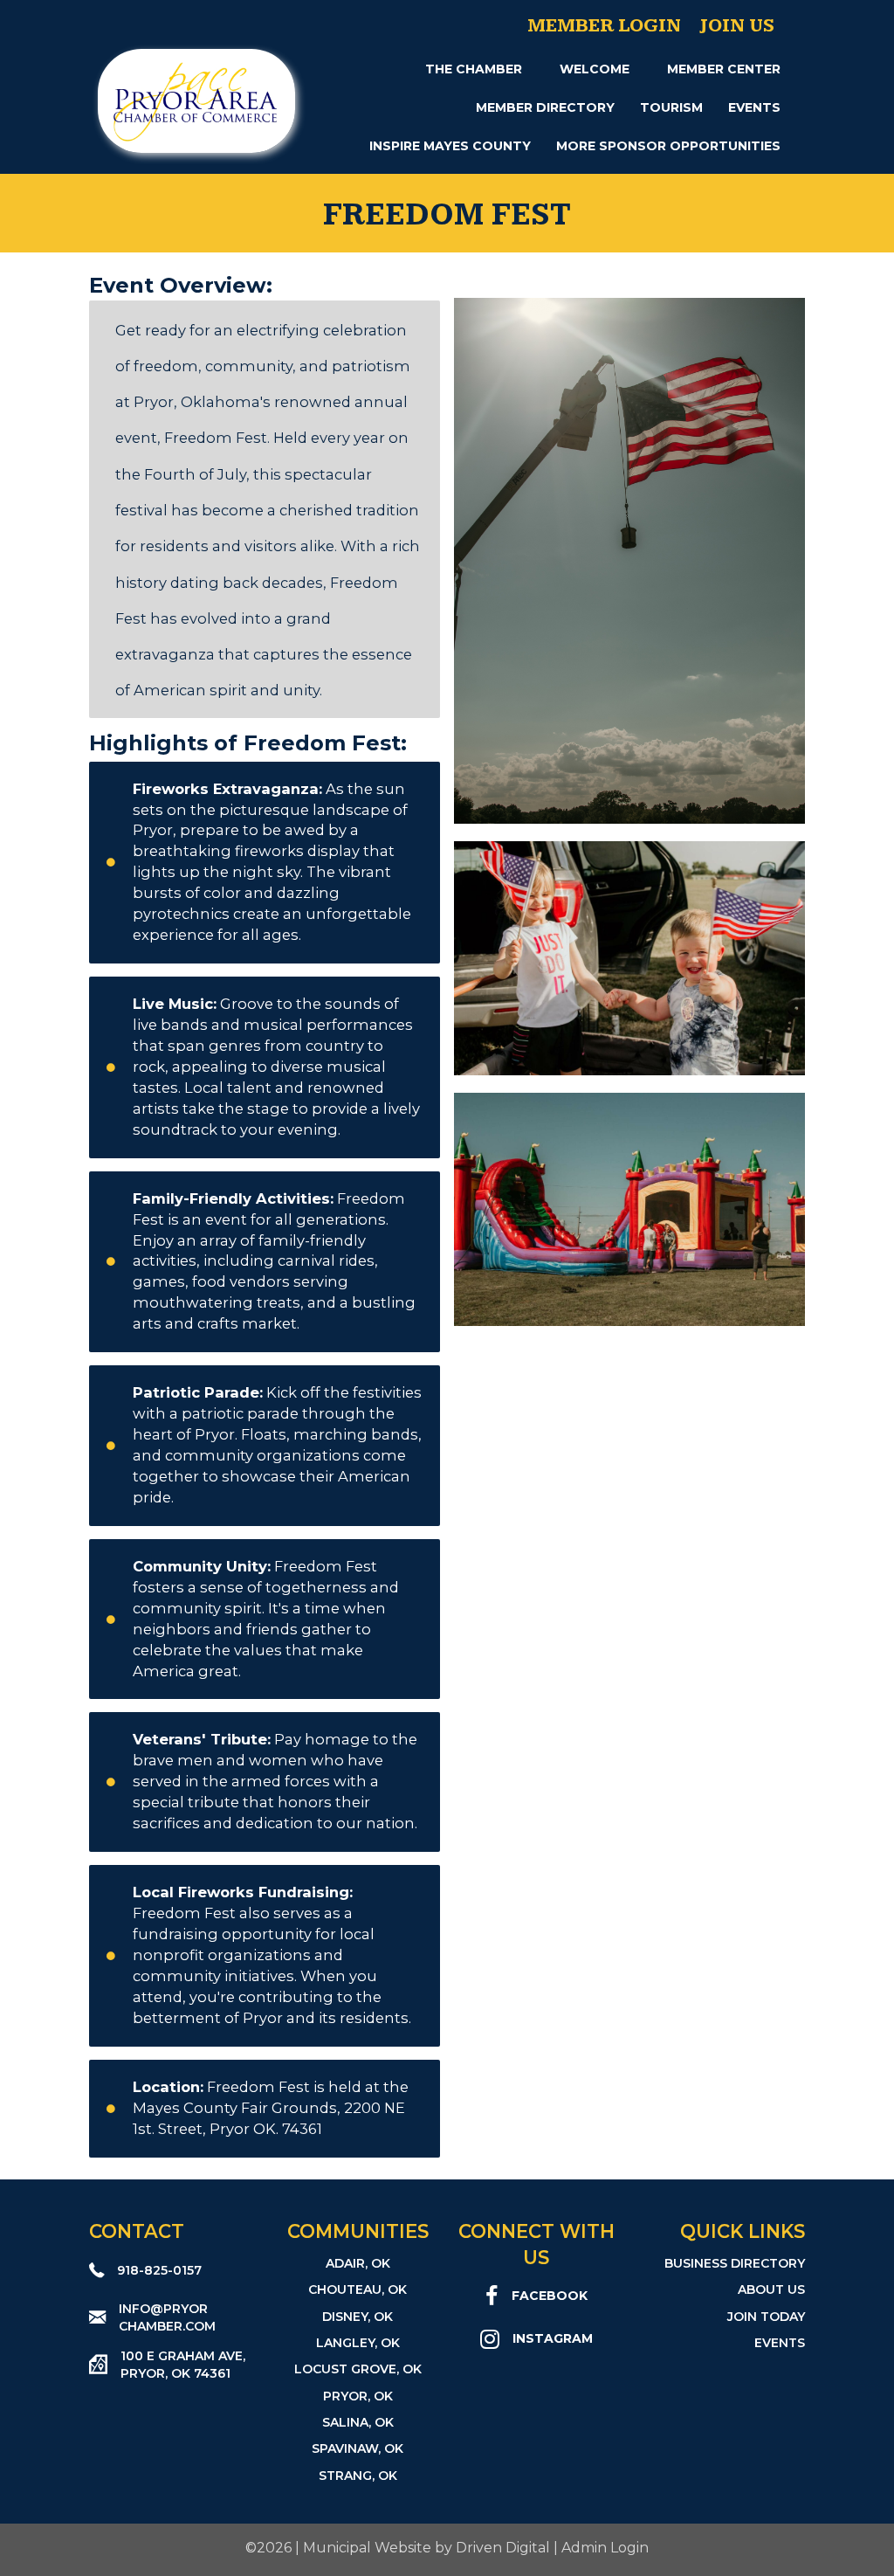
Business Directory (735, 2263)
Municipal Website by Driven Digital (426, 2548)
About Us (771, 2289)
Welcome (595, 69)
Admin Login (605, 2548)
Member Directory (545, 107)
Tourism (671, 107)
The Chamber (474, 69)
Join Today (766, 2317)
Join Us (737, 26)
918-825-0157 (159, 2270)
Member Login (604, 26)
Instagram (553, 2338)
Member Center (724, 69)
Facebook (550, 2296)
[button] (534, 69)
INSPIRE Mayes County (450, 146)
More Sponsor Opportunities (668, 146)
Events (754, 107)
